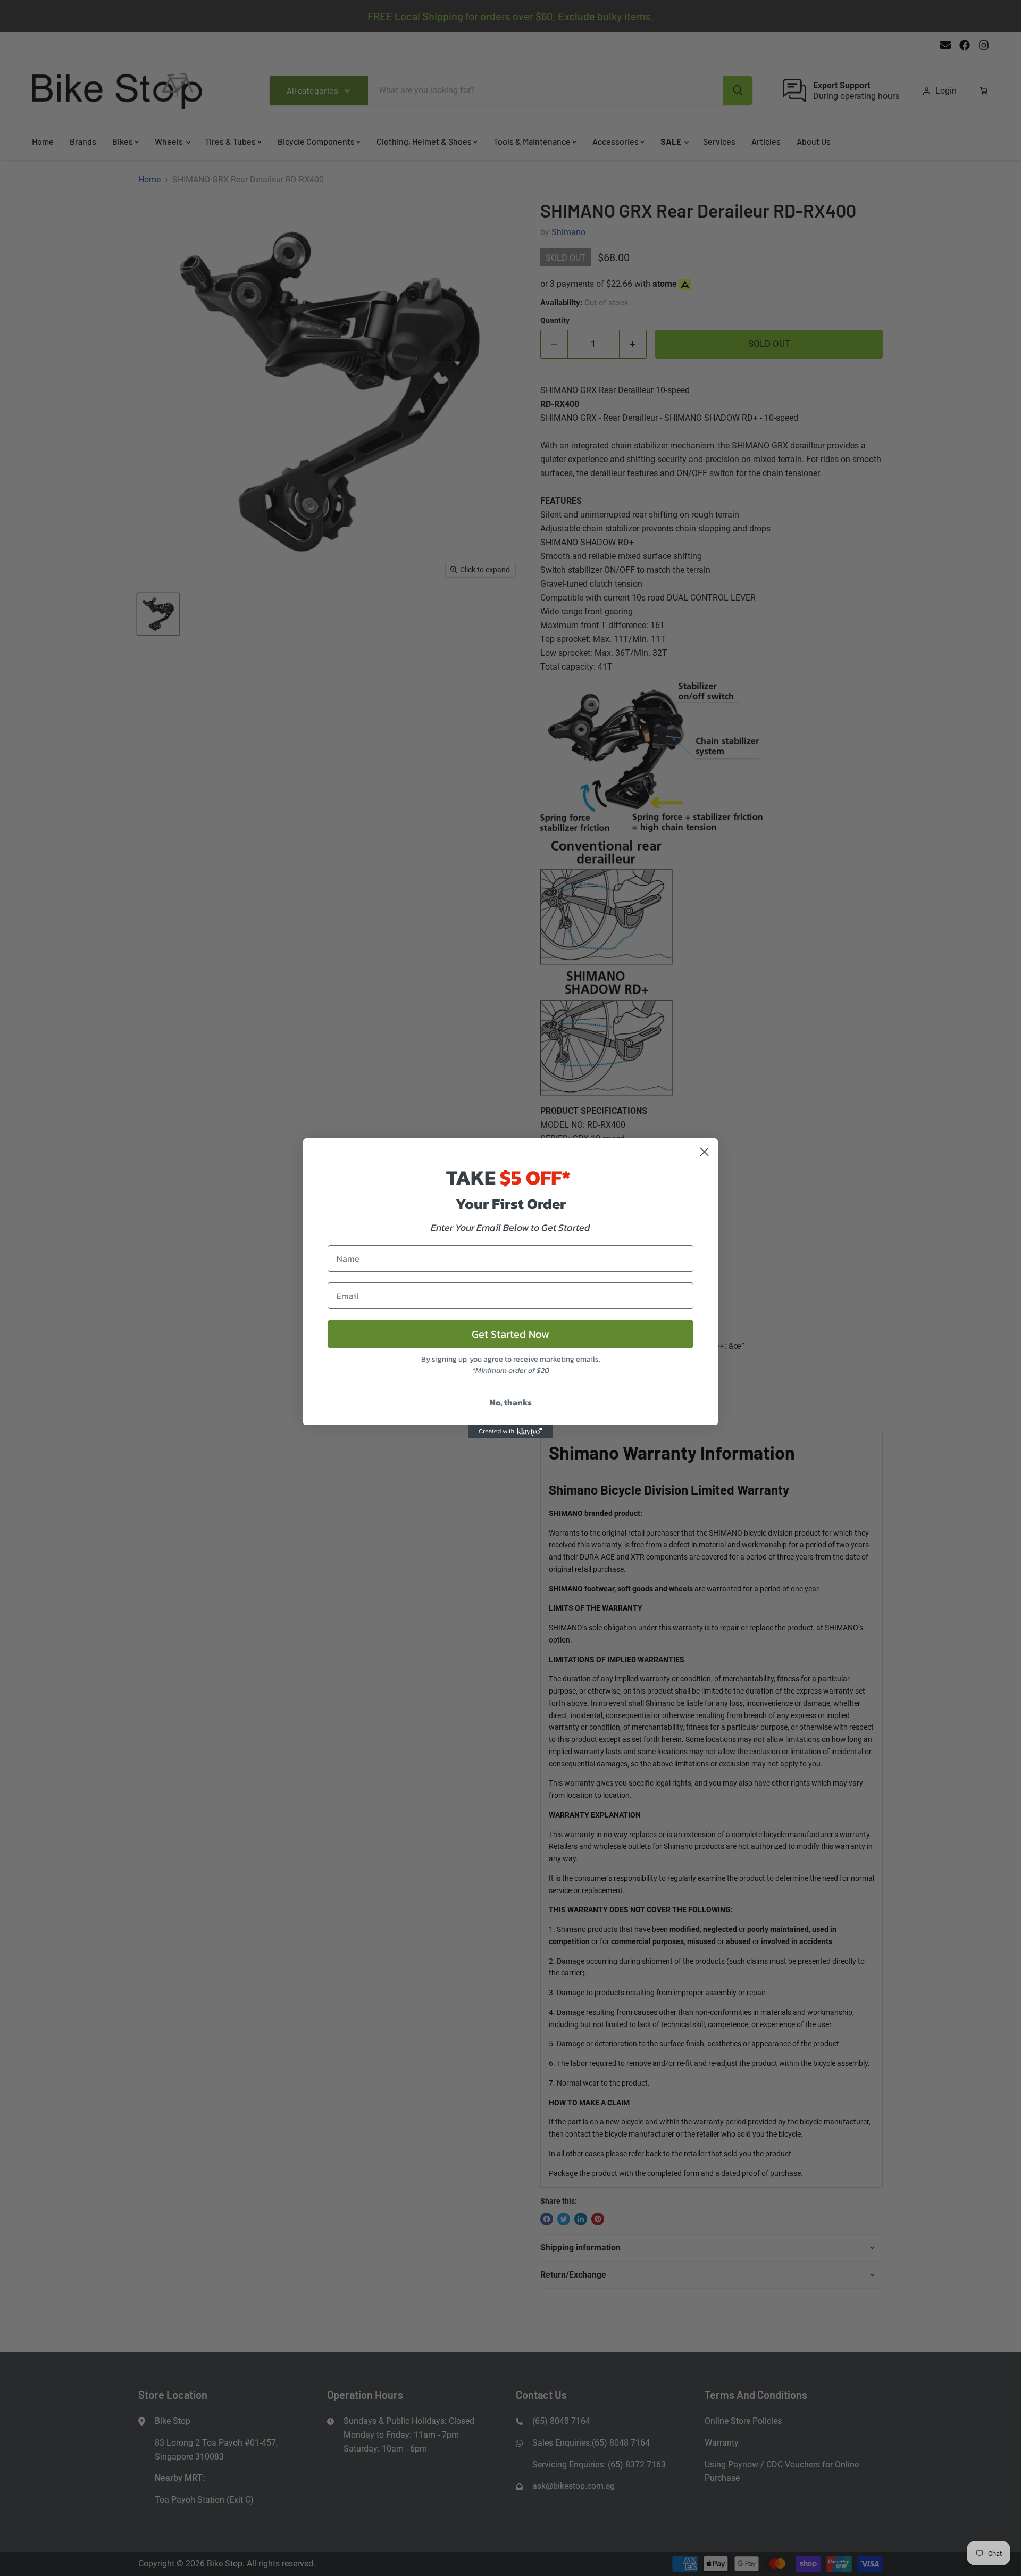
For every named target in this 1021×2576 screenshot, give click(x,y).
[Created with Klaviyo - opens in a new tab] (510, 1432)
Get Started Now (510, 1334)
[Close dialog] (704, 1152)
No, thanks (511, 1402)
